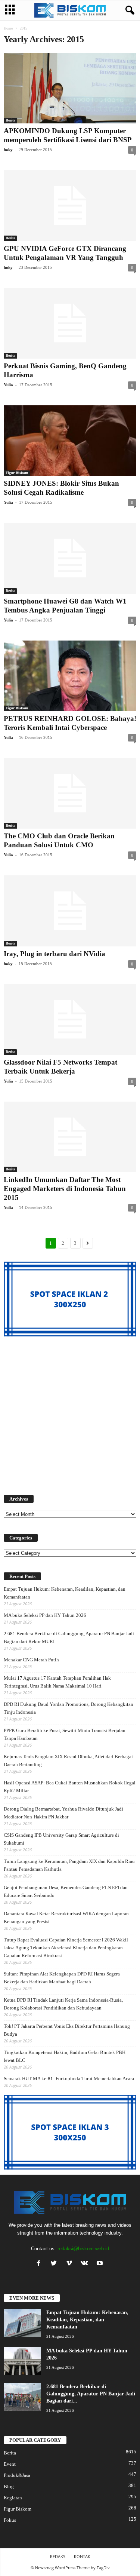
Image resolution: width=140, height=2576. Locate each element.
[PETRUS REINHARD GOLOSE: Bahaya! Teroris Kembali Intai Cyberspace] (70, 676)
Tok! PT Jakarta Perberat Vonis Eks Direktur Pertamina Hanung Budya (67, 2030)
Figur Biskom (17, 473)
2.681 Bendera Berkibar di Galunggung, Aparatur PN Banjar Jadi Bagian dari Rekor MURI (69, 1637)
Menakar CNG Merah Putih (31, 1660)
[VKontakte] (86, 2264)
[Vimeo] (71, 2264)
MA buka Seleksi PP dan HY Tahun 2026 (45, 1615)
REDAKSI (58, 2556)
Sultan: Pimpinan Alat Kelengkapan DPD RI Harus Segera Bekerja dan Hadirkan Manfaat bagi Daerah (62, 1978)
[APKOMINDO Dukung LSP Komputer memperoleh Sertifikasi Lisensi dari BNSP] (70, 88)
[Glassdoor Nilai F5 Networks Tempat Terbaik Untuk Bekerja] (70, 1020)
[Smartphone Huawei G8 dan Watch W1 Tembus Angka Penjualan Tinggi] (70, 558)
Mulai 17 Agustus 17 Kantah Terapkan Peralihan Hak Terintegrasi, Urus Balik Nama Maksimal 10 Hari (57, 1682)
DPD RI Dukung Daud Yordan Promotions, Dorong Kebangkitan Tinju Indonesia (69, 1708)
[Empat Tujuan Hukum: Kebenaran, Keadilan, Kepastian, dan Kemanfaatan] (22, 2323)
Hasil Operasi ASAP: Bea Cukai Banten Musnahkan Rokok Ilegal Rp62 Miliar (70, 1787)
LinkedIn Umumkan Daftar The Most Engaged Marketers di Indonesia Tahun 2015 (65, 1189)
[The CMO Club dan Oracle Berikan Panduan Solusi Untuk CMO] (70, 793)
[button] (128, 10)
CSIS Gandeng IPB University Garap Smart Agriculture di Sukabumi (61, 1839)
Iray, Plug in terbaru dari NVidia (55, 954)
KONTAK (82, 2556)
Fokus (10, 2520)
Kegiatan (13, 2498)
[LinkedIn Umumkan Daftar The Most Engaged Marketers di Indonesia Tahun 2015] (70, 1137)
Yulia (8, 385)
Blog (9, 2486)
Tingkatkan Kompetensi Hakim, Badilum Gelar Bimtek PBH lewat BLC (65, 2056)
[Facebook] (40, 2264)
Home (8, 28)
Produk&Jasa (17, 2475)
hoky (8, 150)
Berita (10, 120)
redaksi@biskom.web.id (83, 2249)
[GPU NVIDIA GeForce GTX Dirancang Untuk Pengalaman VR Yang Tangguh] (70, 205)
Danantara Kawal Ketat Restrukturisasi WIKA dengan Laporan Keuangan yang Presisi (66, 1918)
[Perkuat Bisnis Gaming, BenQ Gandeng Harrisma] (70, 323)
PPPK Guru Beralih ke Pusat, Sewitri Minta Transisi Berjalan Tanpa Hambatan (65, 1734)
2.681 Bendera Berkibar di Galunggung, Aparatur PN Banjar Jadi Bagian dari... (91, 2394)
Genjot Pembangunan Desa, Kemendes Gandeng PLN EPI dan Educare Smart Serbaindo (66, 1891)
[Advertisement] (70, 1411)
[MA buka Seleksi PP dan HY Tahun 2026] (22, 2361)
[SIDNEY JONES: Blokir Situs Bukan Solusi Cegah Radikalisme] (70, 441)
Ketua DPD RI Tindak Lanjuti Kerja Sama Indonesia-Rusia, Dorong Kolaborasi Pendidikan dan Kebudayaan (63, 2004)
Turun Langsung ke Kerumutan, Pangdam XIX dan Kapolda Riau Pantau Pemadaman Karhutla (69, 1865)
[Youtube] (101, 2264)
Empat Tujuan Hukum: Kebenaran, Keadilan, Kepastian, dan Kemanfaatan (65, 1593)
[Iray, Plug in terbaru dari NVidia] (70, 911)
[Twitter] (55, 2264)
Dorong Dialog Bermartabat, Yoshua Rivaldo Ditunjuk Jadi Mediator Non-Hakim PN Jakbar (63, 1813)
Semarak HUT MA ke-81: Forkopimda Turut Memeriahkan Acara (69, 2078)
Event (10, 2464)
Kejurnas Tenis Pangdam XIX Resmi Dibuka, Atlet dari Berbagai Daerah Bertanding (68, 1760)
